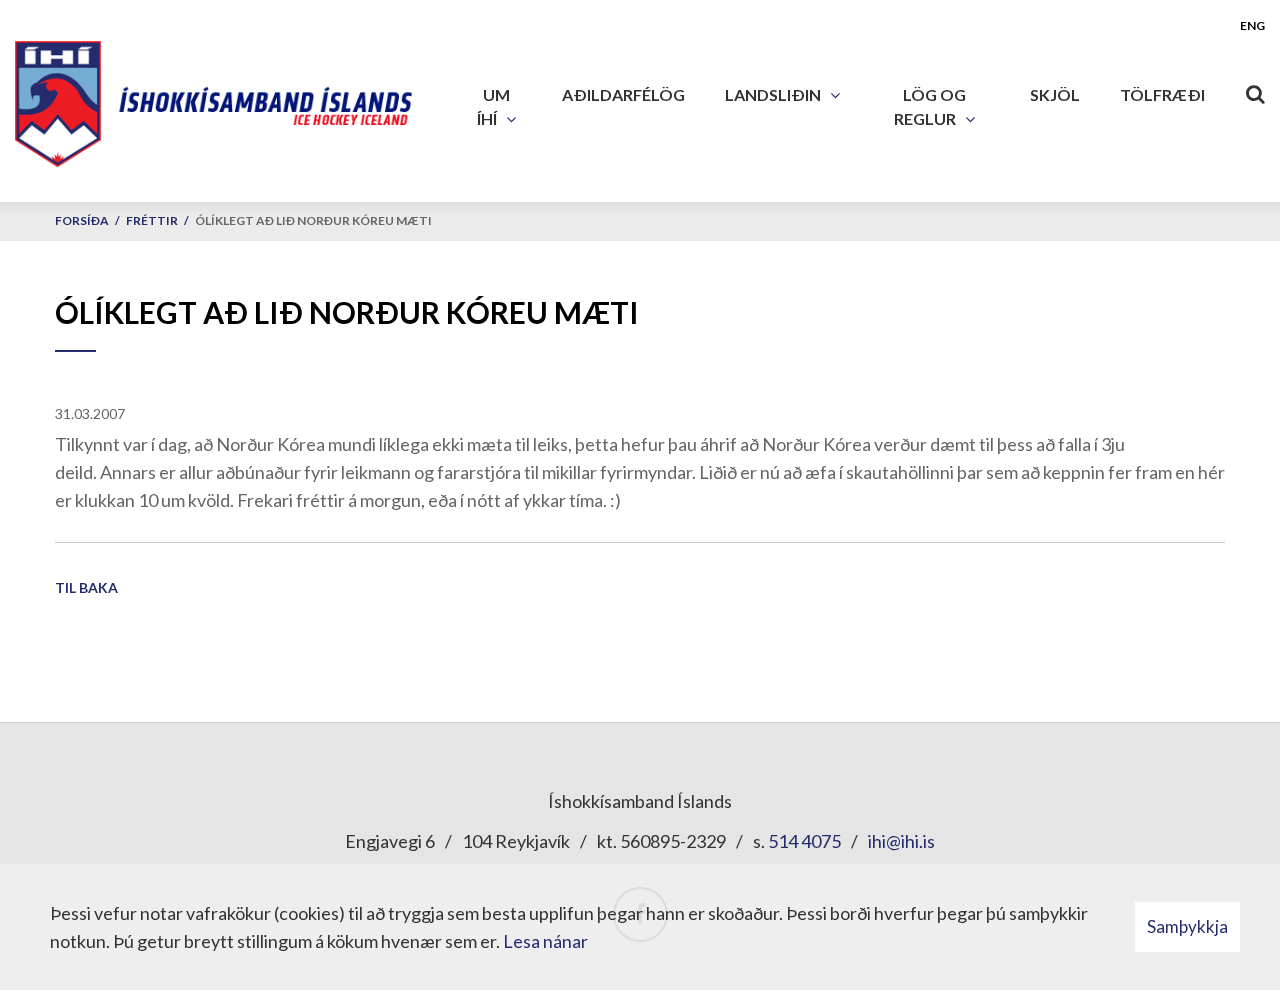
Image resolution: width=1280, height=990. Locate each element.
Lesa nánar (545, 941)
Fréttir (152, 220)
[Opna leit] (1255, 90)
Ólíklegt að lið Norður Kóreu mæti (313, 220)
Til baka (86, 587)
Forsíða (82, 220)
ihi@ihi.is (901, 841)
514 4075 (804, 841)
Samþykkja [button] (1187, 926)
